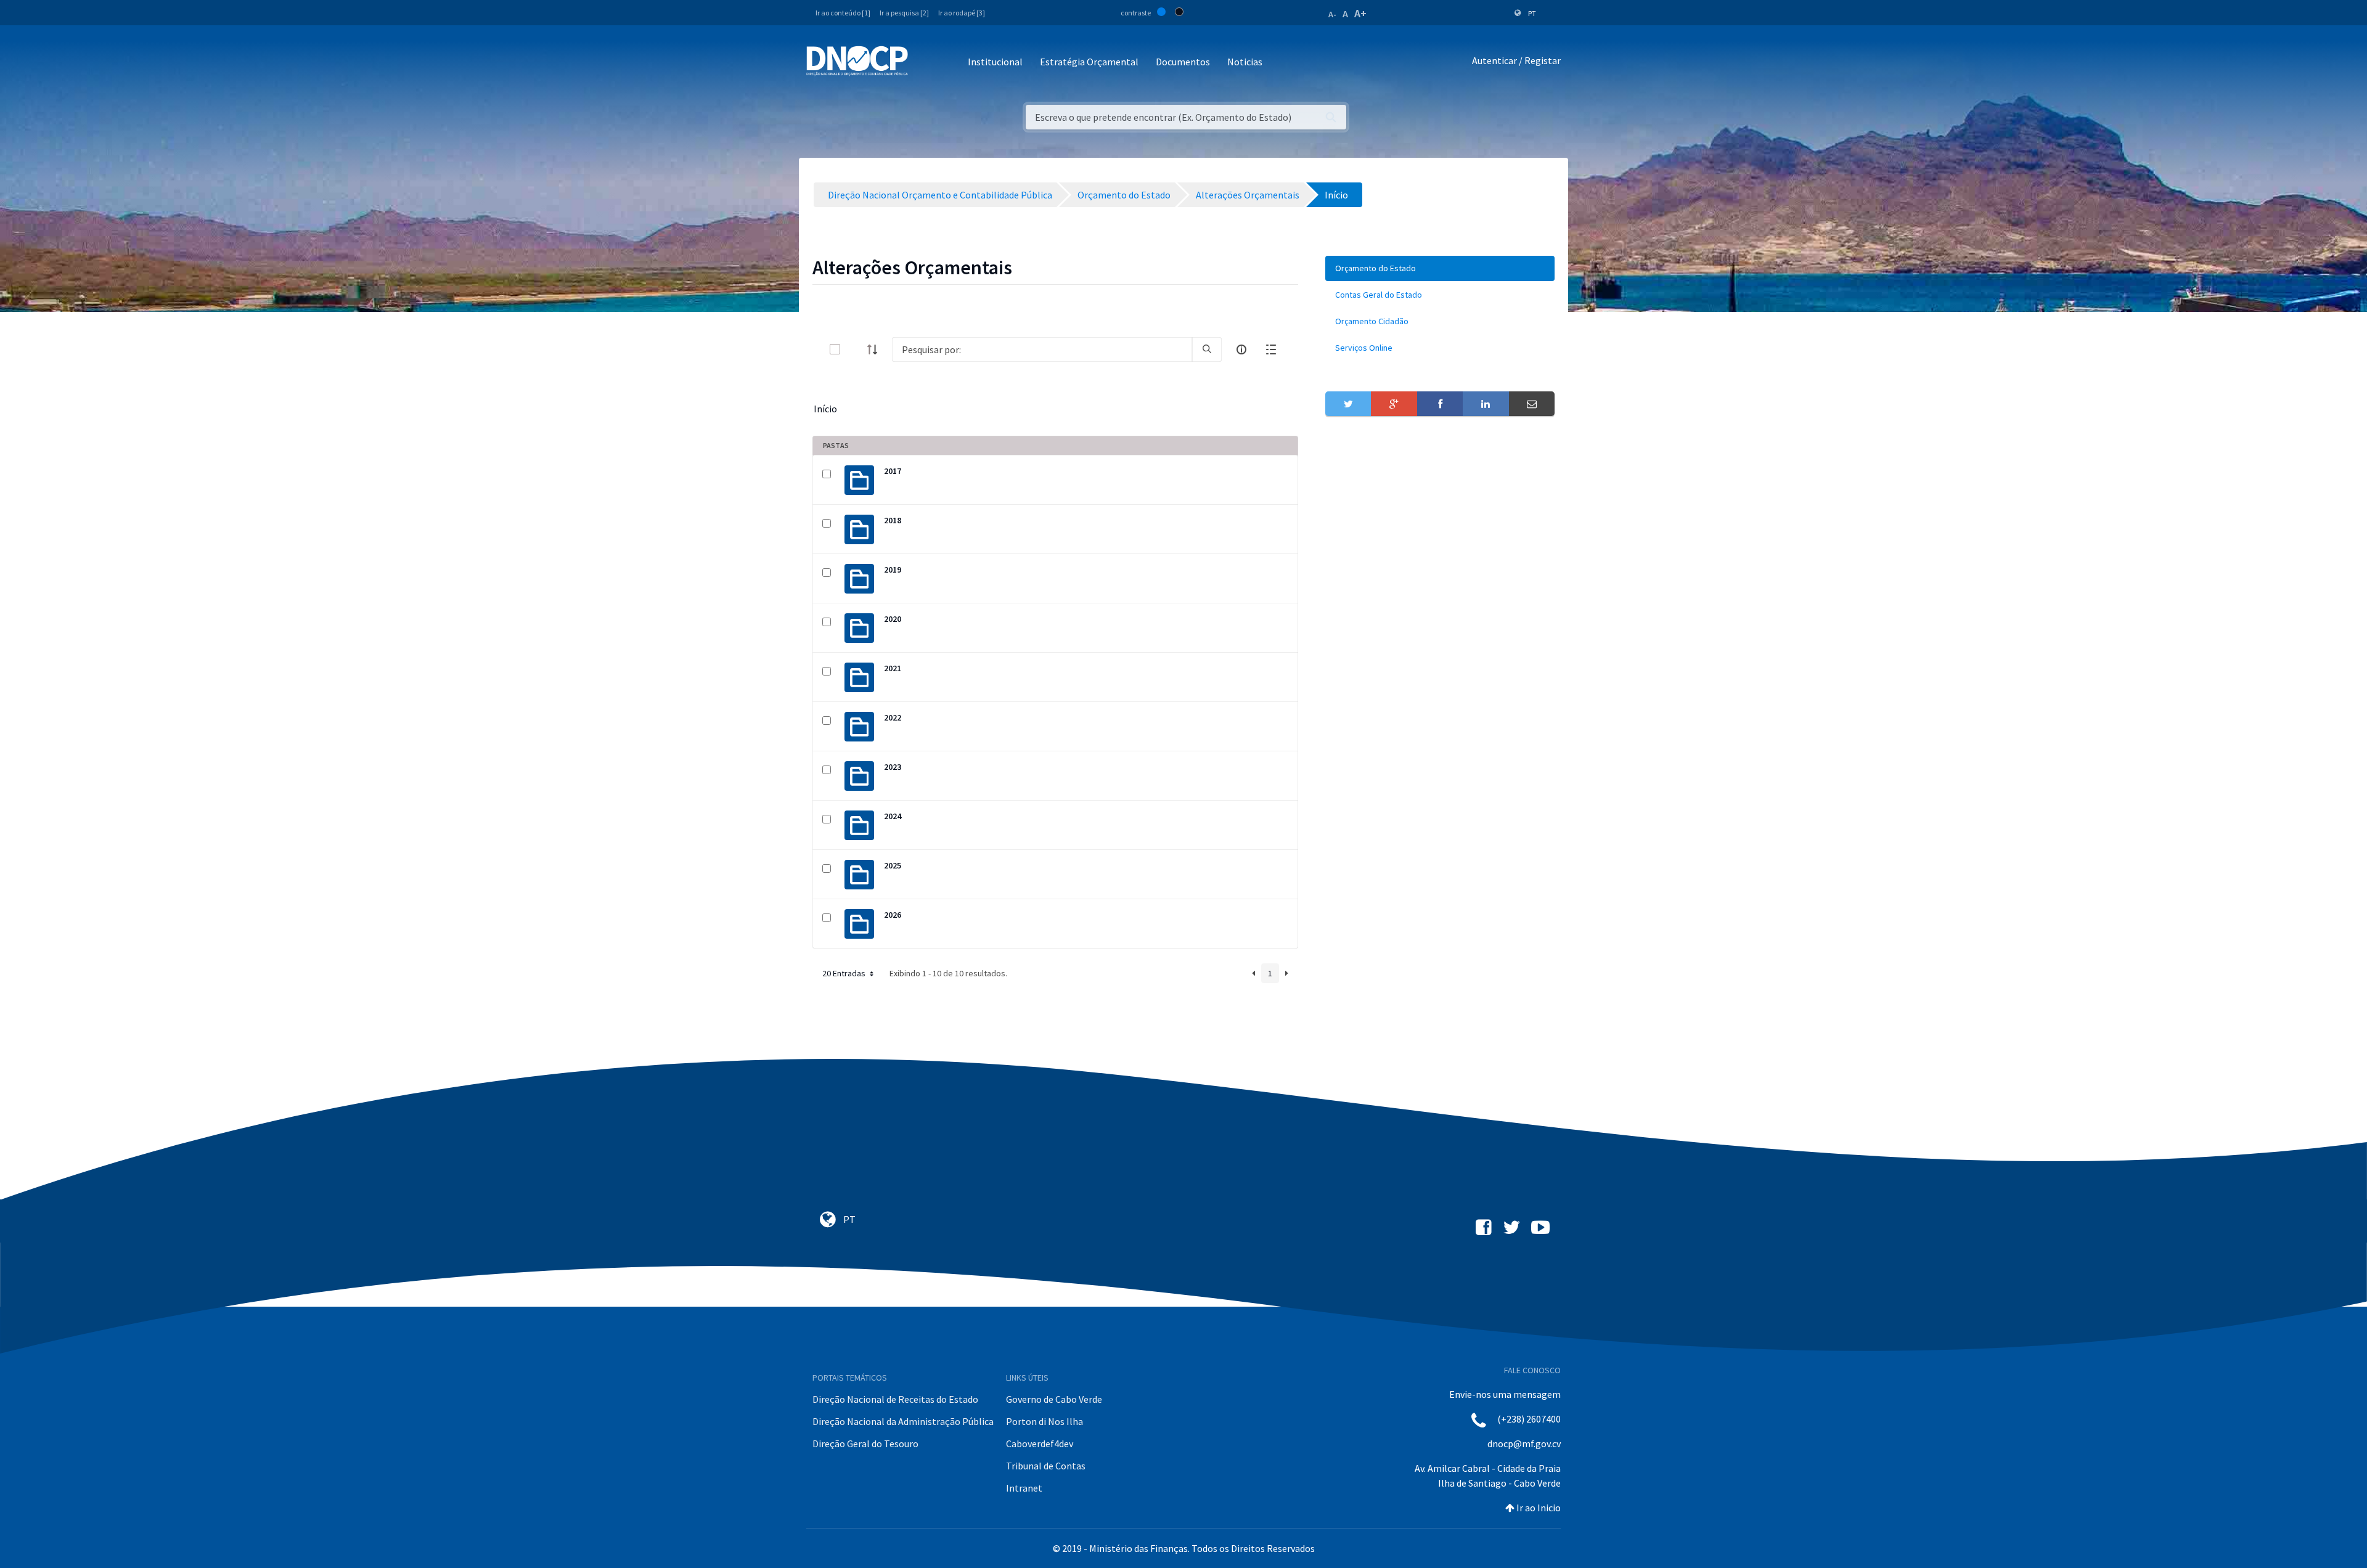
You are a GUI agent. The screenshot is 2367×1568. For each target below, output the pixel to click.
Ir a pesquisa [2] (904, 13)
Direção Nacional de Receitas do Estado (895, 1399)
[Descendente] (876, 349)
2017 (893, 471)
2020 (893, 619)
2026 (893, 915)
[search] (1207, 349)
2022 (893, 717)
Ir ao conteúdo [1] (843, 13)
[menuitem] (1440, 268)
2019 (893, 570)
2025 (893, 865)
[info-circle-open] (1241, 349)
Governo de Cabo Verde (1054, 1399)
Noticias (1245, 62)
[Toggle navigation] (924, 63)
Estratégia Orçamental (1089, 62)
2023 (893, 767)
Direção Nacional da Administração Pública (903, 1421)
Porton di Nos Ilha (1045, 1421)
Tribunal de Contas (1046, 1466)
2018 (893, 520)
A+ (1360, 13)
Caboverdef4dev (1040, 1443)
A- (1332, 14)
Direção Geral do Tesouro (865, 1443)
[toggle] (855, 349)
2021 (893, 668)
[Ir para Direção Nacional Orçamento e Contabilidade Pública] (857, 61)
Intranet (1024, 1488)
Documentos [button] (1183, 62)
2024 (893, 816)
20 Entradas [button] (845, 973)
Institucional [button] (995, 62)
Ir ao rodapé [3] (962, 13)
